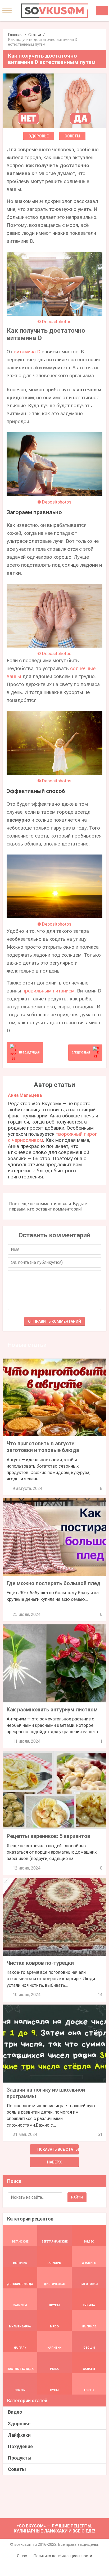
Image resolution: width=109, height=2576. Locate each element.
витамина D (27, 352)
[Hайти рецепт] (102, 11)
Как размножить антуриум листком (52, 1710)
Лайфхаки (19, 2435)
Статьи (35, 35)
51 (100, 2134)
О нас (22, 2556)
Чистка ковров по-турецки (40, 1963)
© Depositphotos (54, 322)
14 (100, 1995)
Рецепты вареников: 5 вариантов (48, 1836)
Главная (15, 35)
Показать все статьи (58, 2149)
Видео (15, 2412)
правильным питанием (49, 991)
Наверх (54, 2162)
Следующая (81, 1053)
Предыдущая (29, 1053)
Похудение (20, 2446)
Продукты (20, 2458)
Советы (72, 136)
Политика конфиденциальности (63, 2556)
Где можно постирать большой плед (54, 1583)
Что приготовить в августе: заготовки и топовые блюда (43, 1447)
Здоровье (39, 136)
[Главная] (54, 11)
